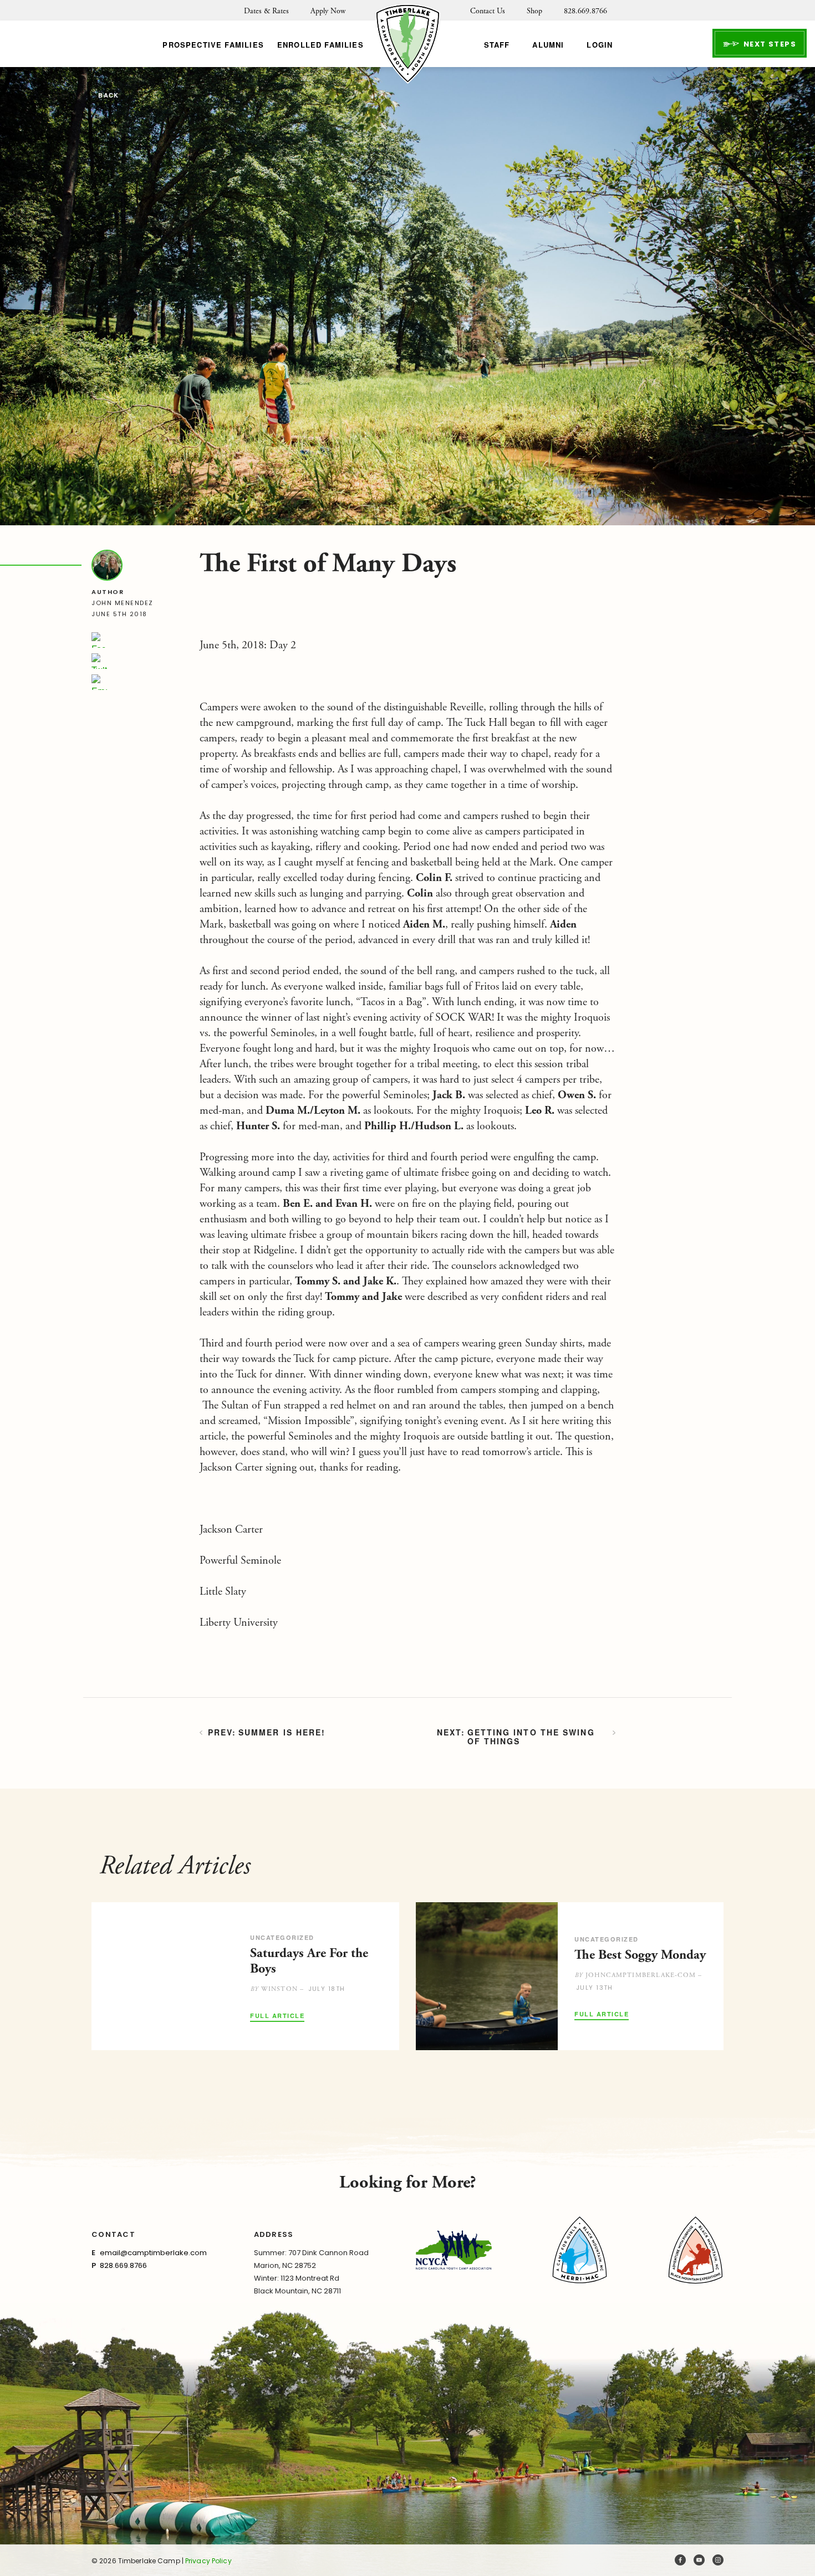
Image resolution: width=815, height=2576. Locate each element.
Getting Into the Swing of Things (531, 1737)
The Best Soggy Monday (640, 1955)
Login (600, 45)
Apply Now (328, 11)
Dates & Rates (266, 11)
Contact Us (488, 11)
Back (108, 96)
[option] (245, 1976)
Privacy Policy (208, 2561)
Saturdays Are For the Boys (309, 1961)
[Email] (99, 682)
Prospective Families (213, 45)
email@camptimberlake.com (153, 2253)
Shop (534, 11)
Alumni (548, 45)
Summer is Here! (282, 1733)
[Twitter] (99, 661)
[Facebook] (99, 640)
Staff (497, 45)
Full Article (277, 2016)
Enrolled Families (320, 45)
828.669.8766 (585, 11)
